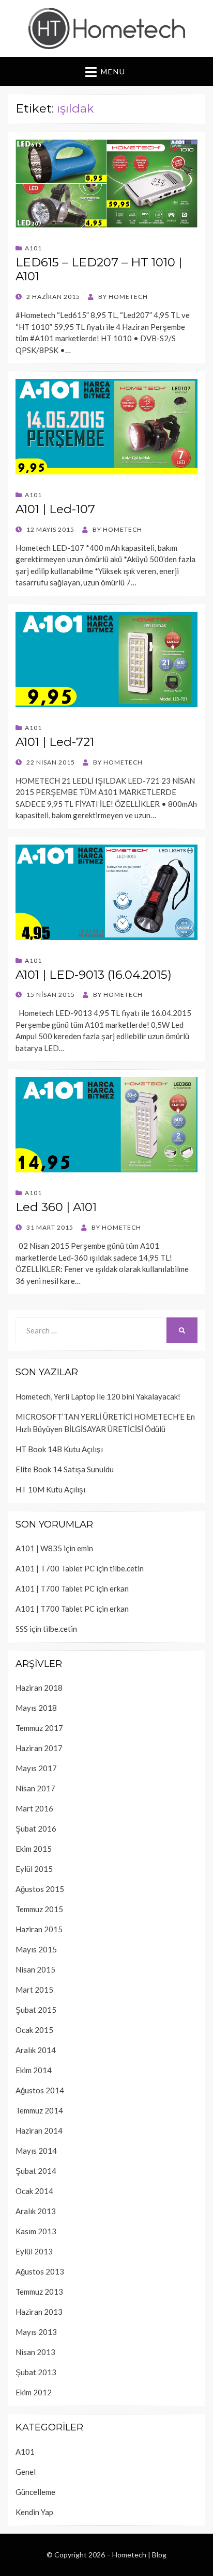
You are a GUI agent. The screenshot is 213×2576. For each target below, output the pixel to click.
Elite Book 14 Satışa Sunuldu (65, 1469)
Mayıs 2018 (36, 1708)
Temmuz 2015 (39, 1909)
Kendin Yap (34, 2512)
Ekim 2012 (34, 2392)
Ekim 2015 (34, 1849)
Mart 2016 (34, 1808)
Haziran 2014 (39, 2130)
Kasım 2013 (36, 2231)
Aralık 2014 (36, 2050)
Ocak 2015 (34, 2030)
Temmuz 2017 (39, 1728)
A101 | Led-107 (55, 509)
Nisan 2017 (35, 1788)
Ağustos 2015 (40, 1889)
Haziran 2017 (39, 1748)
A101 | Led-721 (55, 742)
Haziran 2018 (39, 1688)
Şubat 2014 (36, 2171)
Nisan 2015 (35, 1969)
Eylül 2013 (34, 2251)
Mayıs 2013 (36, 2332)
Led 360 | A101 (56, 1207)
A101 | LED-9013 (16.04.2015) (94, 975)
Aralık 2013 (36, 2211)
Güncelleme (35, 2492)
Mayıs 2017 (36, 1768)
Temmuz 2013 (39, 2292)
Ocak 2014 (34, 2191)
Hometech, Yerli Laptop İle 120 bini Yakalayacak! (98, 1396)
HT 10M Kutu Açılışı (50, 1489)
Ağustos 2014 (40, 2090)
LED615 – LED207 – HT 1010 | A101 (99, 269)
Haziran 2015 (39, 1929)
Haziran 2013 (39, 2312)
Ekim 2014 (34, 2070)
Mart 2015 (34, 1990)
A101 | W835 (39, 1548)
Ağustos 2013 (40, 2271)
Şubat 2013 (36, 2372)
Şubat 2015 (36, 2010)
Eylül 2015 (34, 1869)
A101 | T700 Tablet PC (55, 1568)
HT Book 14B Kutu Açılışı (59, 1449)
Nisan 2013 (35, 2352)
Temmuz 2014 (39, 2110)
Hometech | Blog (139, 2555)
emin (85, 1548)
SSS (22, 1629)
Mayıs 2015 (36, 1949)
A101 (33, 248)
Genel (26, 2472)
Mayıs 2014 (36, 2151)
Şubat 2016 (36, 1828)
